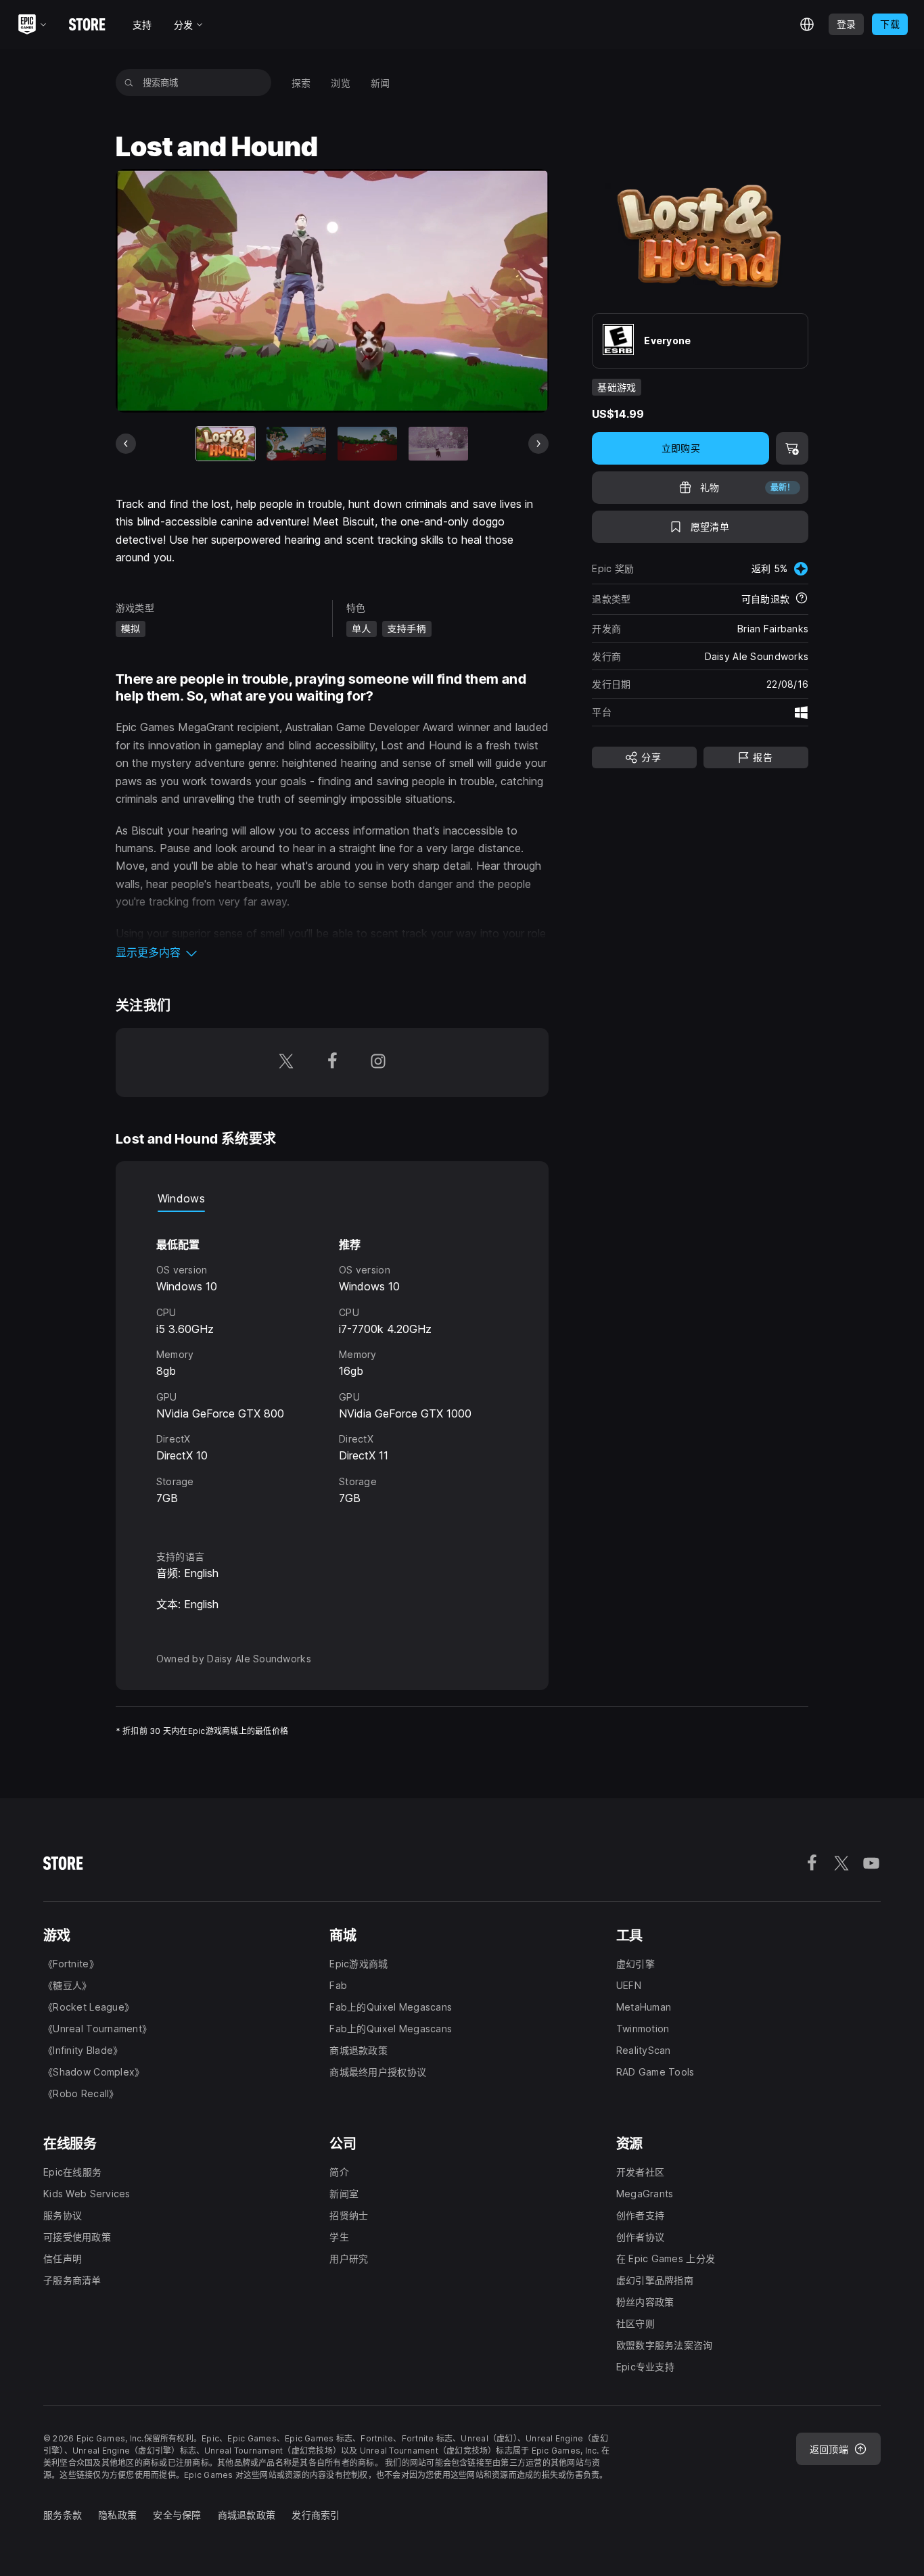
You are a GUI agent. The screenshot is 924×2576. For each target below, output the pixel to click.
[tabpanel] (332, 1368)
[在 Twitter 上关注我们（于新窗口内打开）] (286, 1062)
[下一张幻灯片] (538, 444)
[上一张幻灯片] (126, 444)
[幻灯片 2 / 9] (296, 443)
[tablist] (332, 1198)
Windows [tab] (181, 1198)
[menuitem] (301, 83)
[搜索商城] (129, 83)
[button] (332, 952)
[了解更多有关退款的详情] (802, 599)
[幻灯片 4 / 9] (438, 443)
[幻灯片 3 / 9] (367, 443)
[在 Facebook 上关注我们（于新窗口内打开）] (332, 1062)
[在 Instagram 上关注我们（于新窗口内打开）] (378, 1062)
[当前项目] (226, 443)
